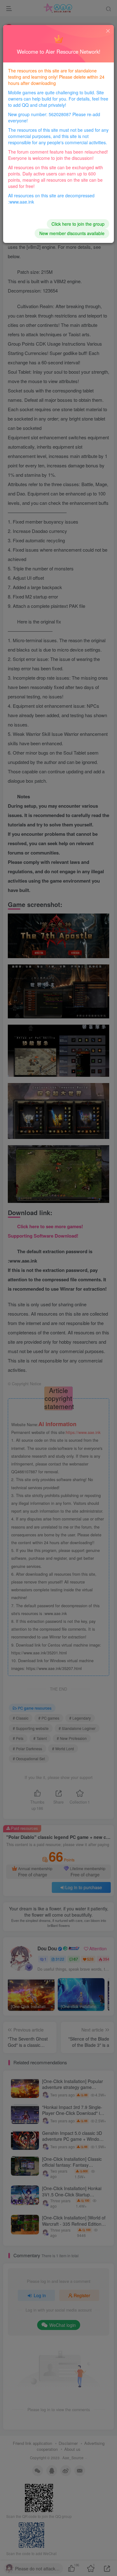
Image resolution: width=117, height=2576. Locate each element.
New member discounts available (72, 233)
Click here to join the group (78, 224)
